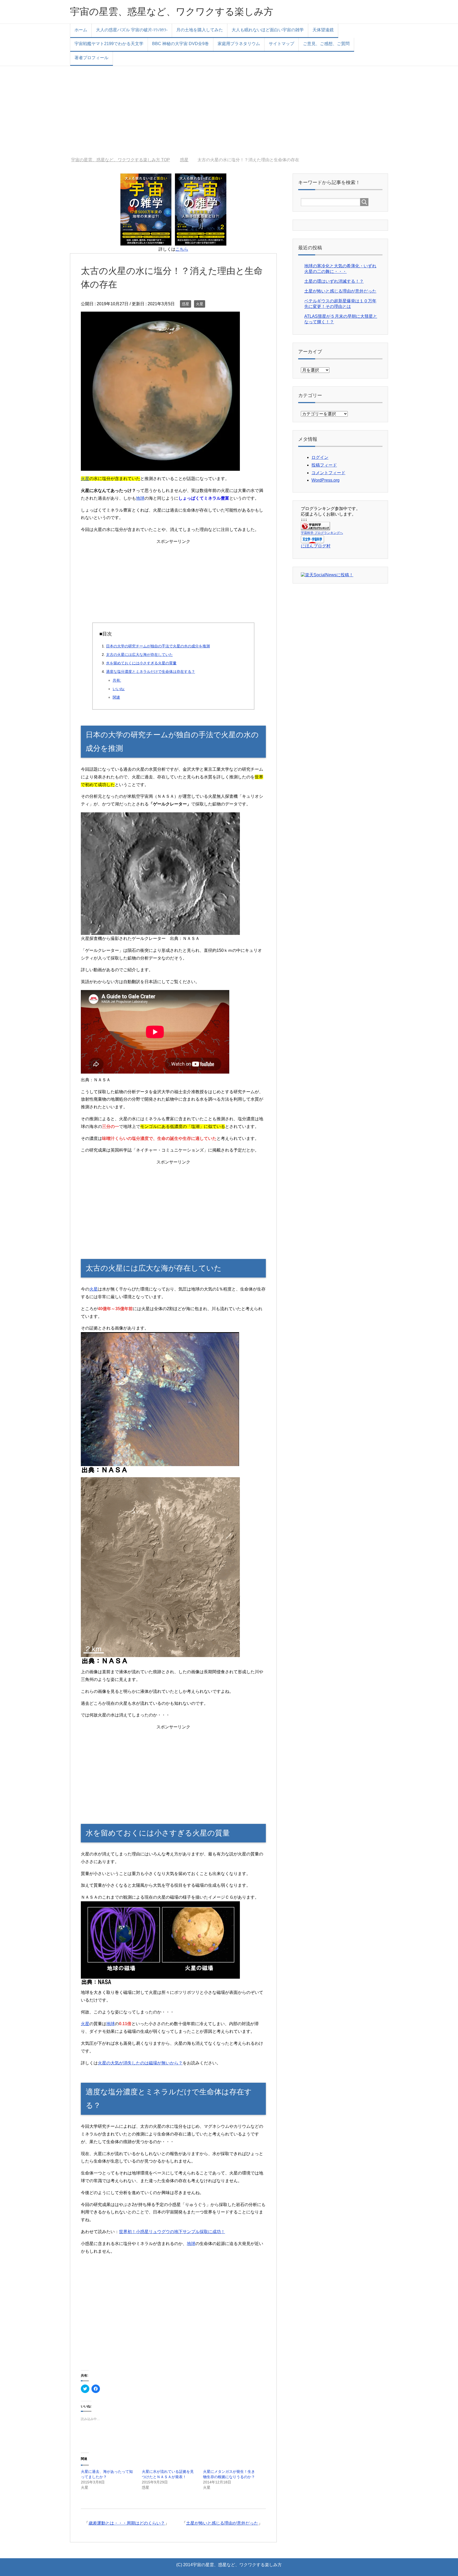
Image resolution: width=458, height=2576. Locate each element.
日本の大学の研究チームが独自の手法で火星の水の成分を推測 (158, 646)
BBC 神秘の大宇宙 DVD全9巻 (180, 44)
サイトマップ (281, 44)
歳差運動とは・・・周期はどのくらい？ (127, 2523)
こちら (182, 249)
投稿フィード (324, 465)
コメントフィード (328, 473)
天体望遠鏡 (323, 30)
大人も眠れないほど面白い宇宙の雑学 (268, 30)
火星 (200, 304)
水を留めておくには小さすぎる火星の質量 (141, 663)
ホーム (81, 30)
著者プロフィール (91, 58)
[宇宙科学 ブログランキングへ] (315, 528)
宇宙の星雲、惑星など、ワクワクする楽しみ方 (172, 12)
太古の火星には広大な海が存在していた (139, 655)
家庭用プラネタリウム (239, 44)
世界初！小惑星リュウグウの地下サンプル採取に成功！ (172, 2232)
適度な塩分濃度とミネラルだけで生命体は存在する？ (151, 672)
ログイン (320, 457)
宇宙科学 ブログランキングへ (322, 533)
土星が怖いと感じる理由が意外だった (222, 2523)
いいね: (119, 689)
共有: (117, 680)
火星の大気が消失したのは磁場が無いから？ (140, 2063)
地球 (140, 498)
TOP (124, 160)
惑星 (186, 304)
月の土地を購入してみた (200, 30)
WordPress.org (325, 480)
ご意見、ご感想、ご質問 (326, 44)
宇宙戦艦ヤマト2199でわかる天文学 (109, 44)
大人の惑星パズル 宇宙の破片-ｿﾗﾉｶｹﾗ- (132, 30)
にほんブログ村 (316, 546)
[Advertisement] (229, 112)
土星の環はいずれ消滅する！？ (334, 281)
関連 (116, 697)
